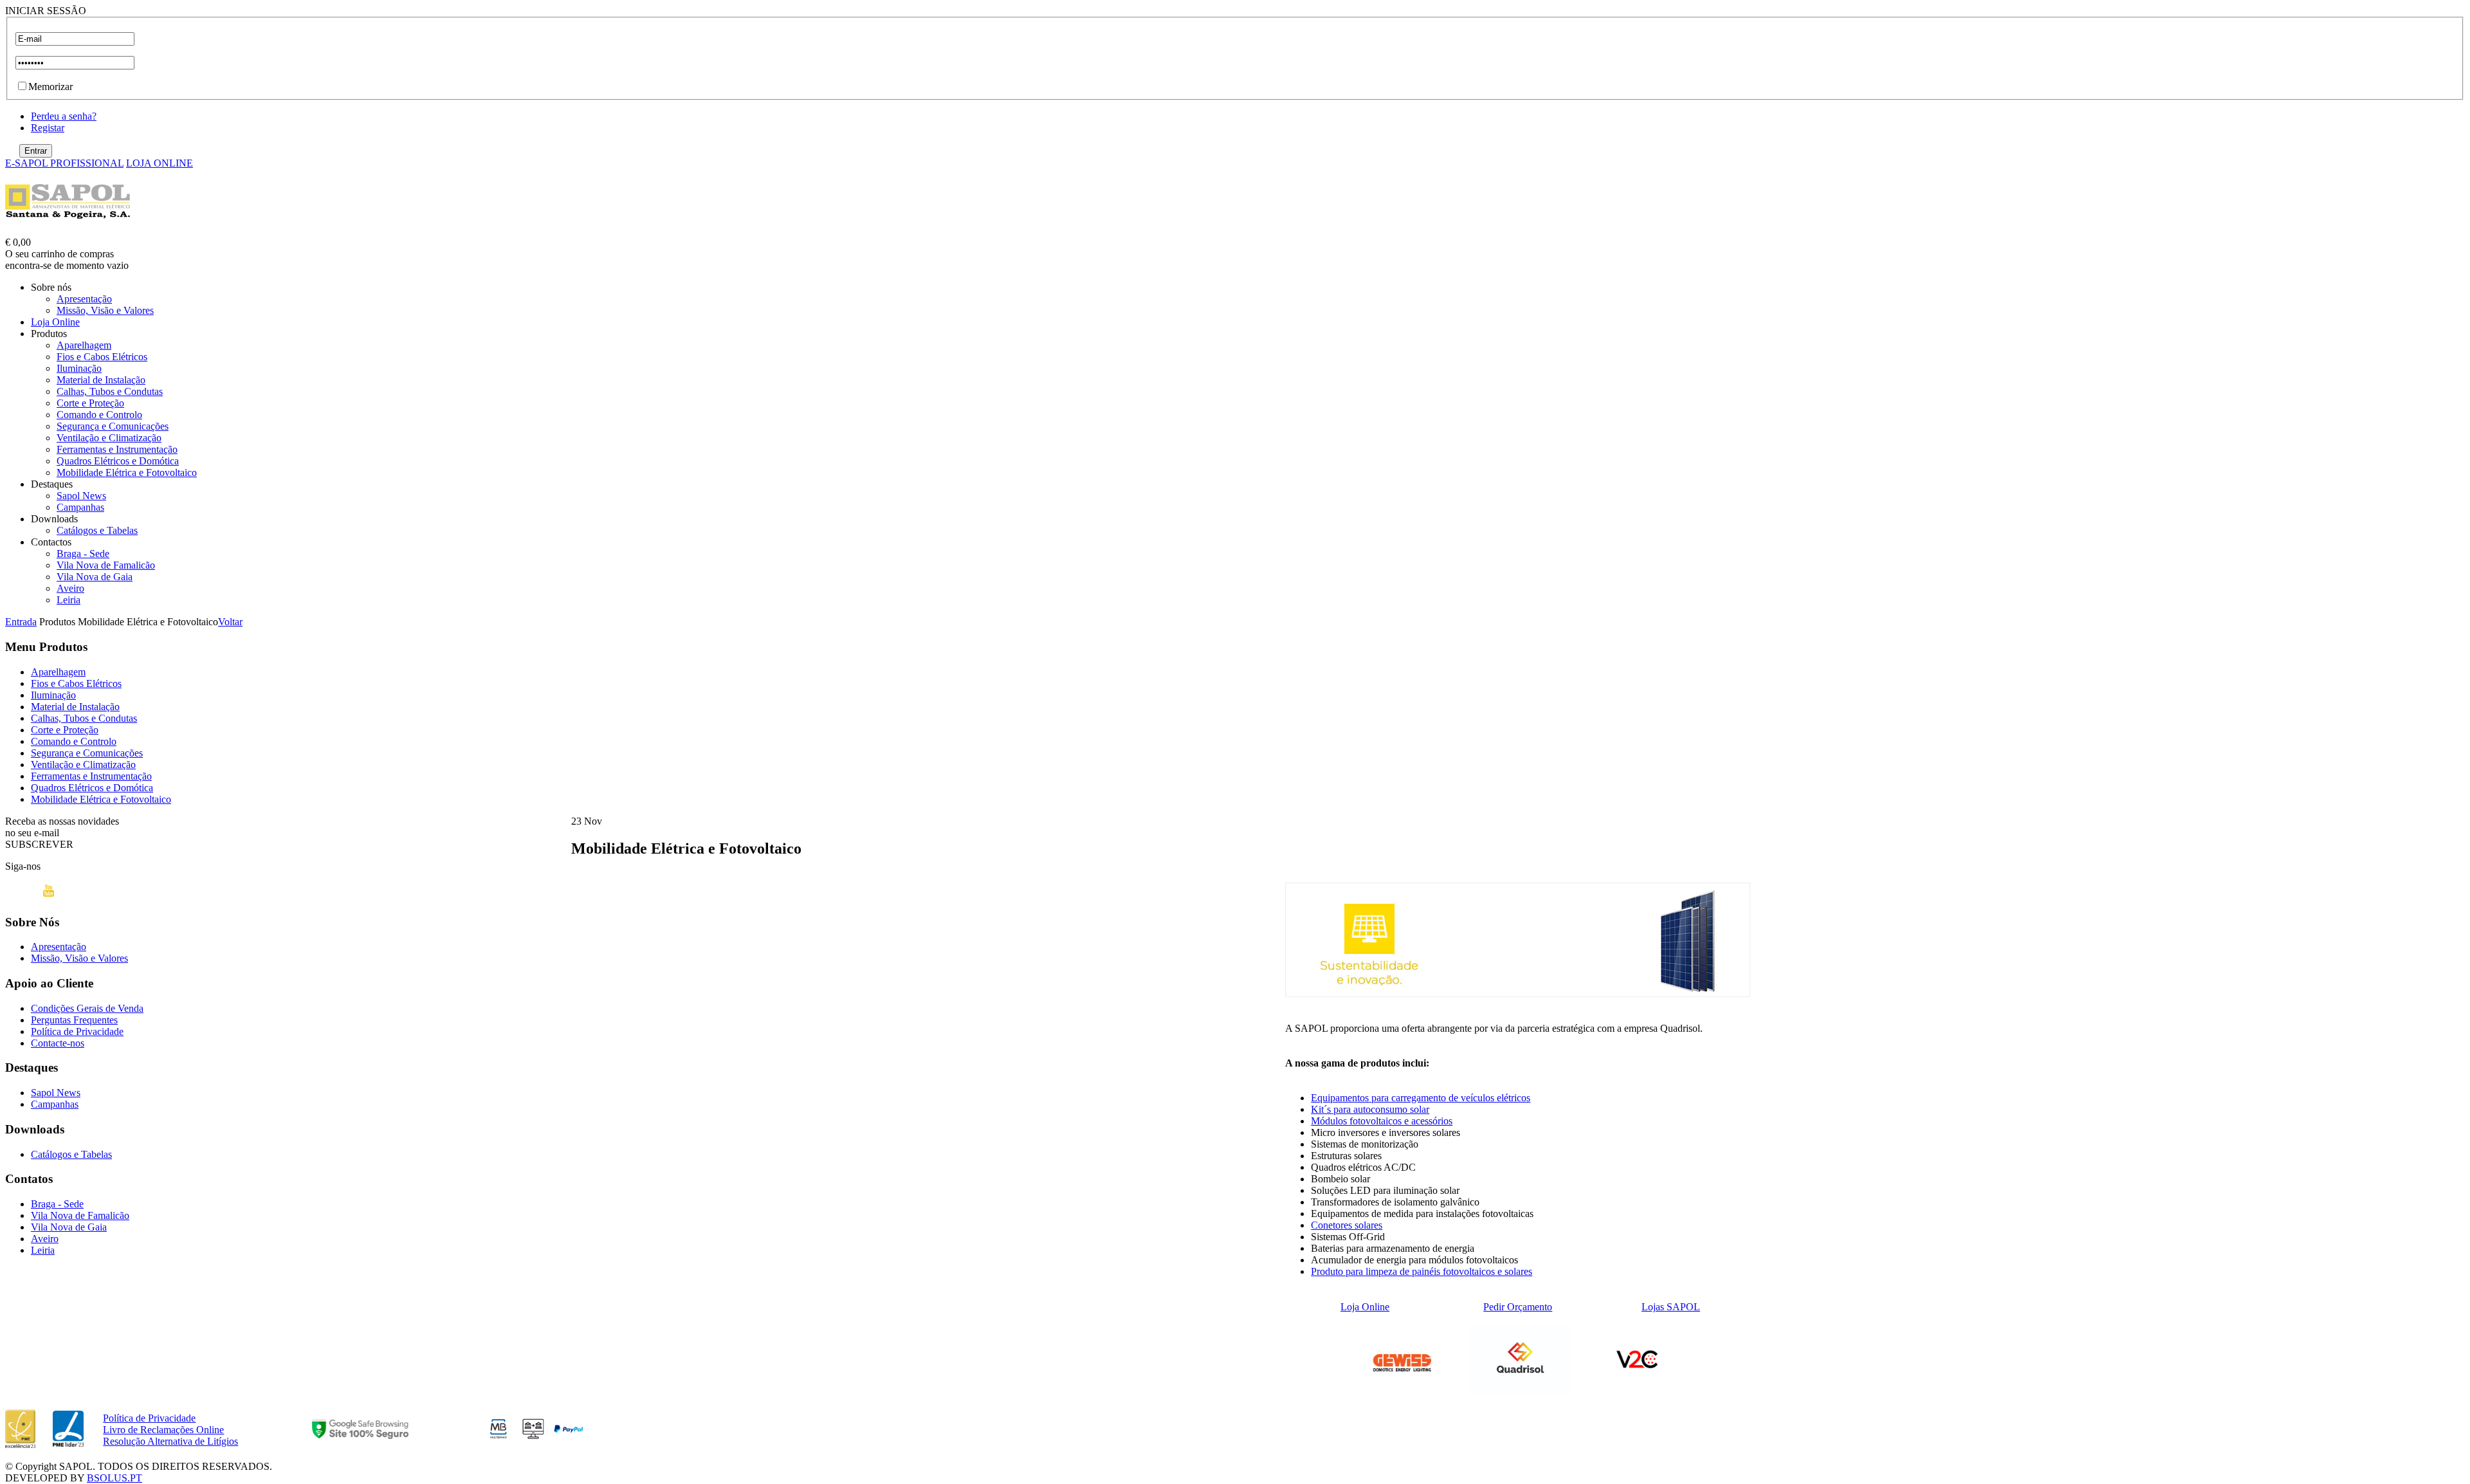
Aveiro (70, 588)
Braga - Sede (83, 554)
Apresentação (84, 299)
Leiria (69, 600)
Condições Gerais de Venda (87, 1008)
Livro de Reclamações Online (163, 1430)
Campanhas (80, 507)
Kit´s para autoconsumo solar (1370, 1109)
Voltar (230, 622)
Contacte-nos (58, 1043)
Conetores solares (1347, 1225)
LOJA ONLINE (160, 163)
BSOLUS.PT (114, 1478)
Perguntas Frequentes (74, 1020)
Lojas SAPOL (1671, 1307)
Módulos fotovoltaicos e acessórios (1382, 1121)
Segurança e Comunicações (113, 426)
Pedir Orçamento (1518, 1307)
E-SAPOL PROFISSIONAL (64, 163)
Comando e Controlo (99, 415)
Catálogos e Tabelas (97, 530)
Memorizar (50, 87)
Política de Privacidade (77, 1031)
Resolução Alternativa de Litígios (170, 1441)
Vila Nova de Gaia (95, 577)
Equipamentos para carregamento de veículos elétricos (1421, 1098)
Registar (48, 128)
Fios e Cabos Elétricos (102, 357)
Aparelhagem (84, 345)
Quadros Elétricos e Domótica (118, 461)
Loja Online (55, 322)
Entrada (21, 622)
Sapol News (81, 496)
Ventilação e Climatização (109, 438)
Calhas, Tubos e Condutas (110, 391)
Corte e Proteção (90, 403)
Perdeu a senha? (64, 116)
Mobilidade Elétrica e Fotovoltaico (127, 472)
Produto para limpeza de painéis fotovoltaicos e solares (1422, 1271)
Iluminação (79, 368)
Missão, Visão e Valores (105, 310)
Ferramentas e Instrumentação (117, 449)
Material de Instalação (101, 380)
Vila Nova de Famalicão (106, 565)
